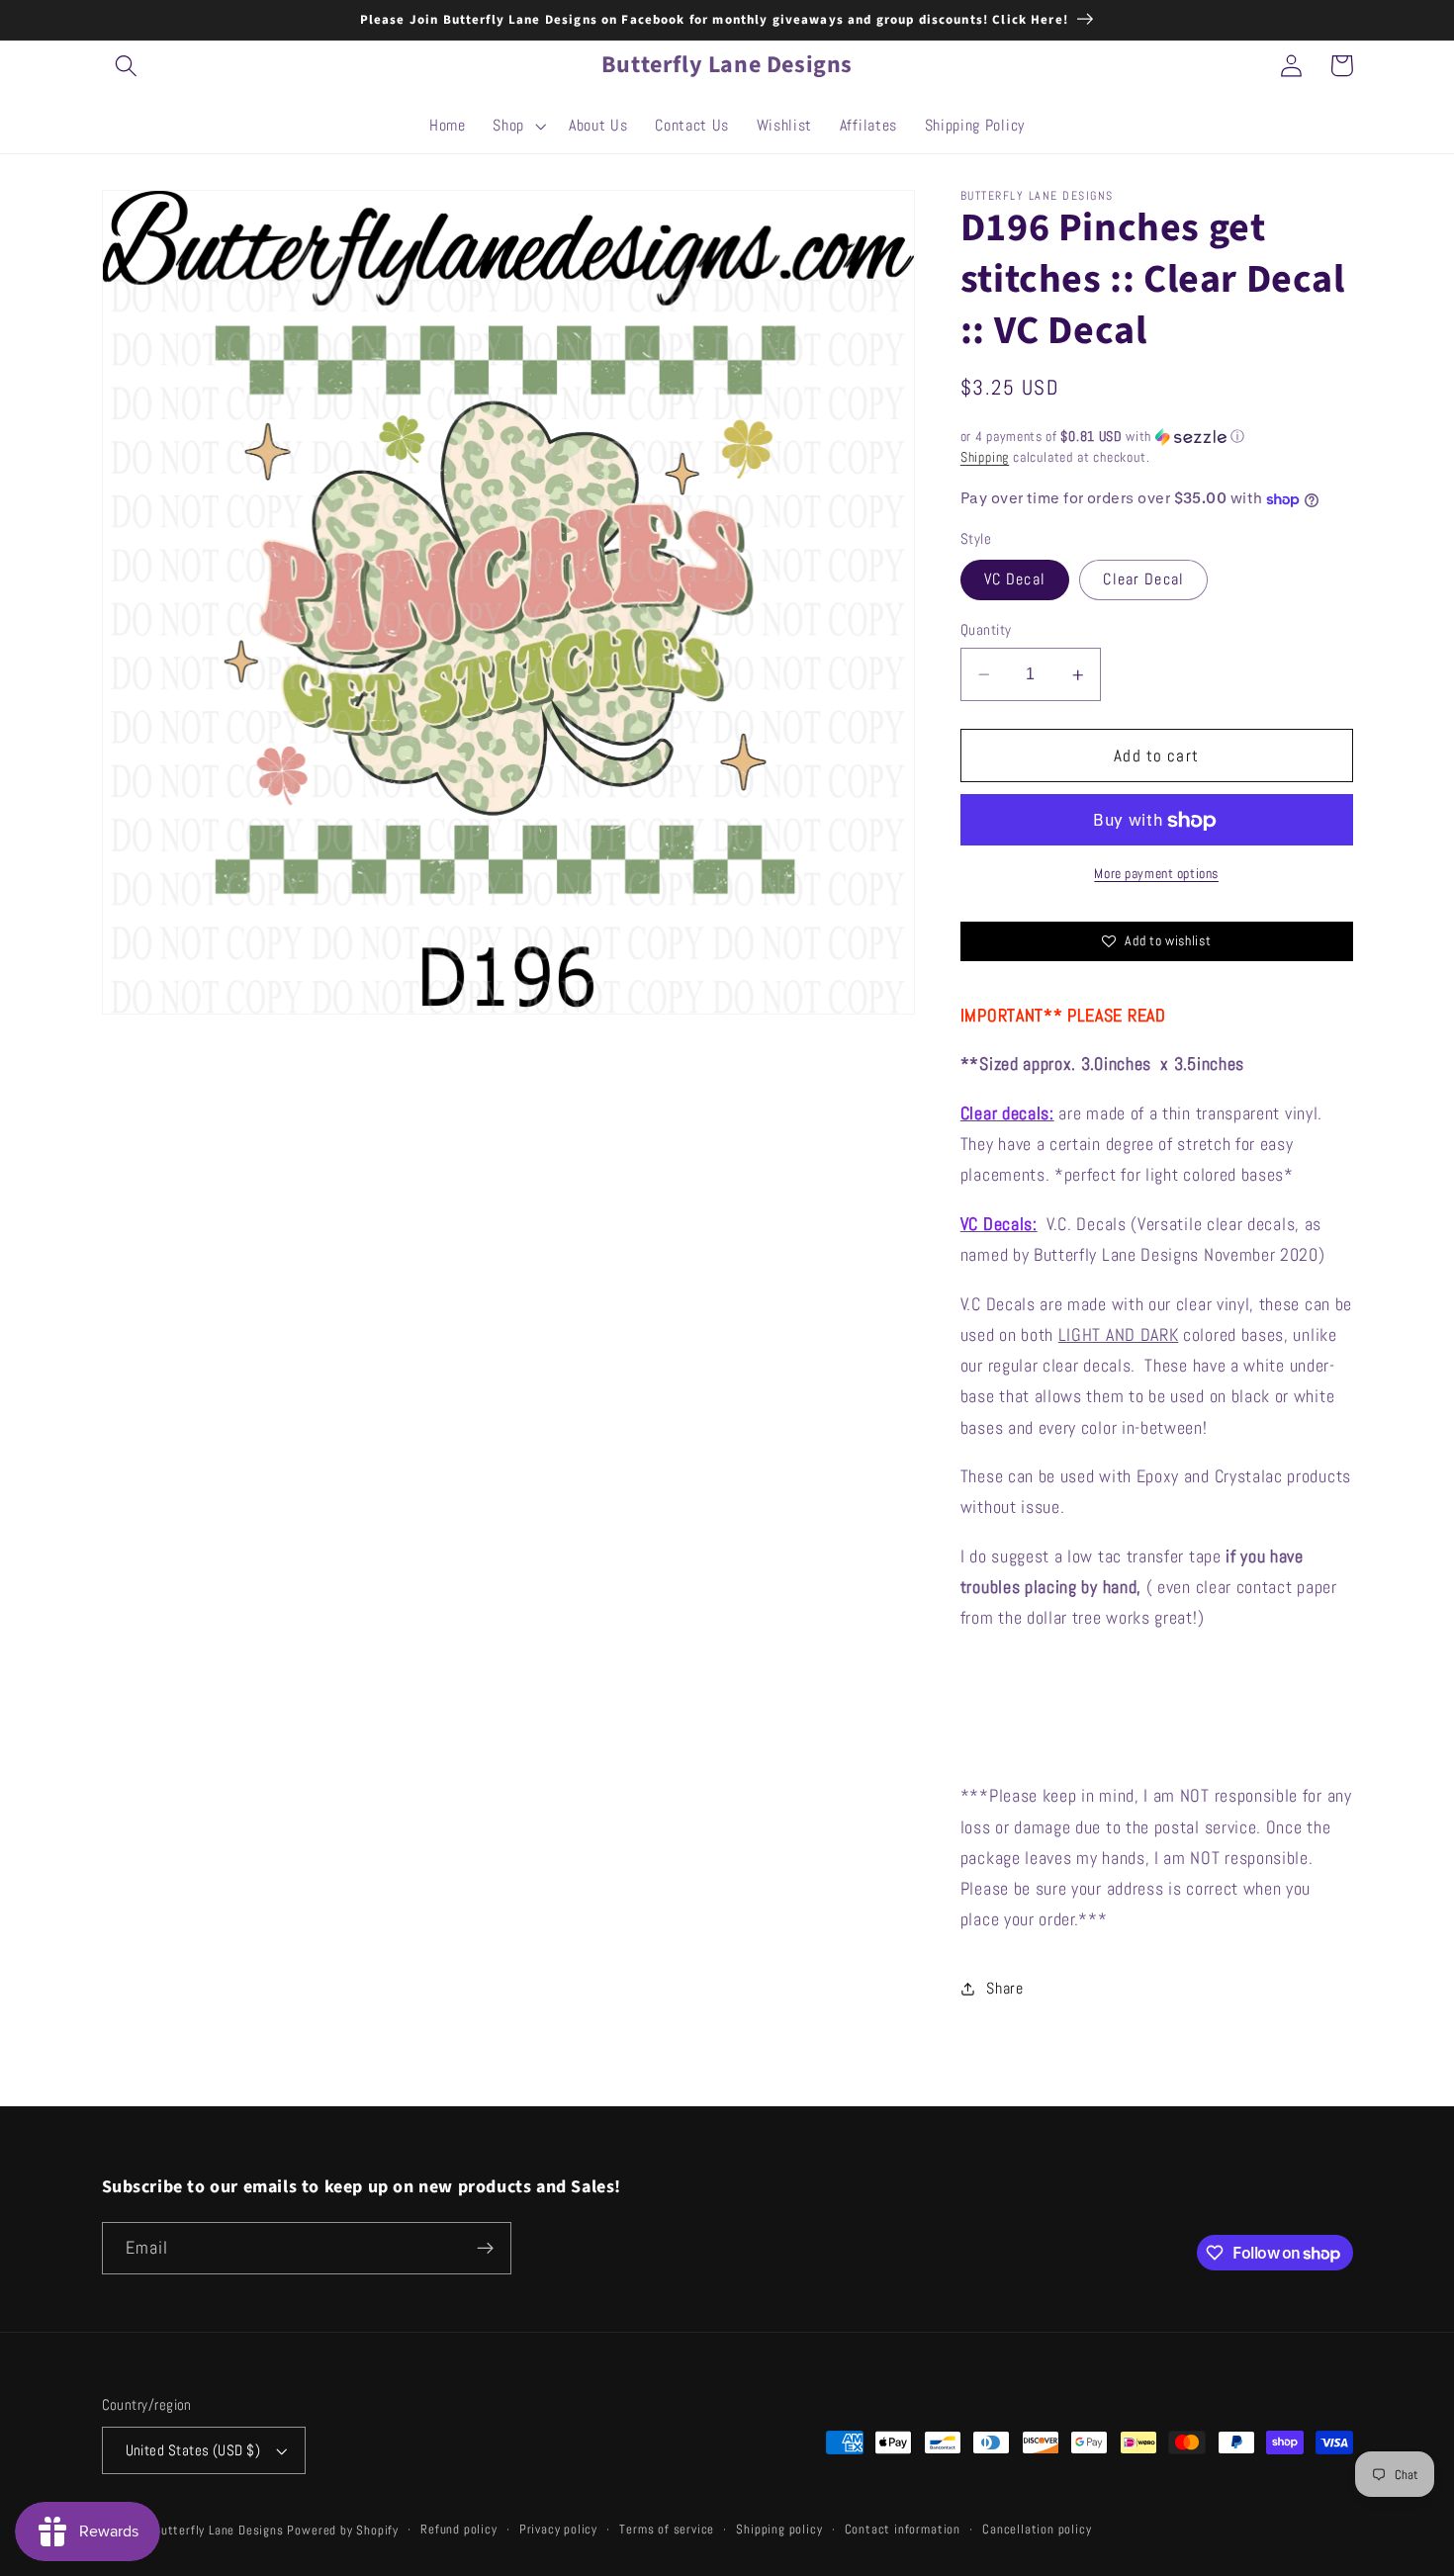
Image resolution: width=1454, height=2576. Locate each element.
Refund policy (458, 2530)
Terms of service (667, 2530)
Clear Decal (1143, 580)
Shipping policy (779, 2530)
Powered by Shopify (343, 2531)
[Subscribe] (485, 2249)
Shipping (985, 458)
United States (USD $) (193, 2450)
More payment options (1156, 874)
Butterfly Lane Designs (219, 2531)
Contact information (903, 2530)
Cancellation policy (1037, 2530)
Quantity (986, 630)
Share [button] (1004, 1989)
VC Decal (1015, 580)
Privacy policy (558, 2530)
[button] (127, 66)
